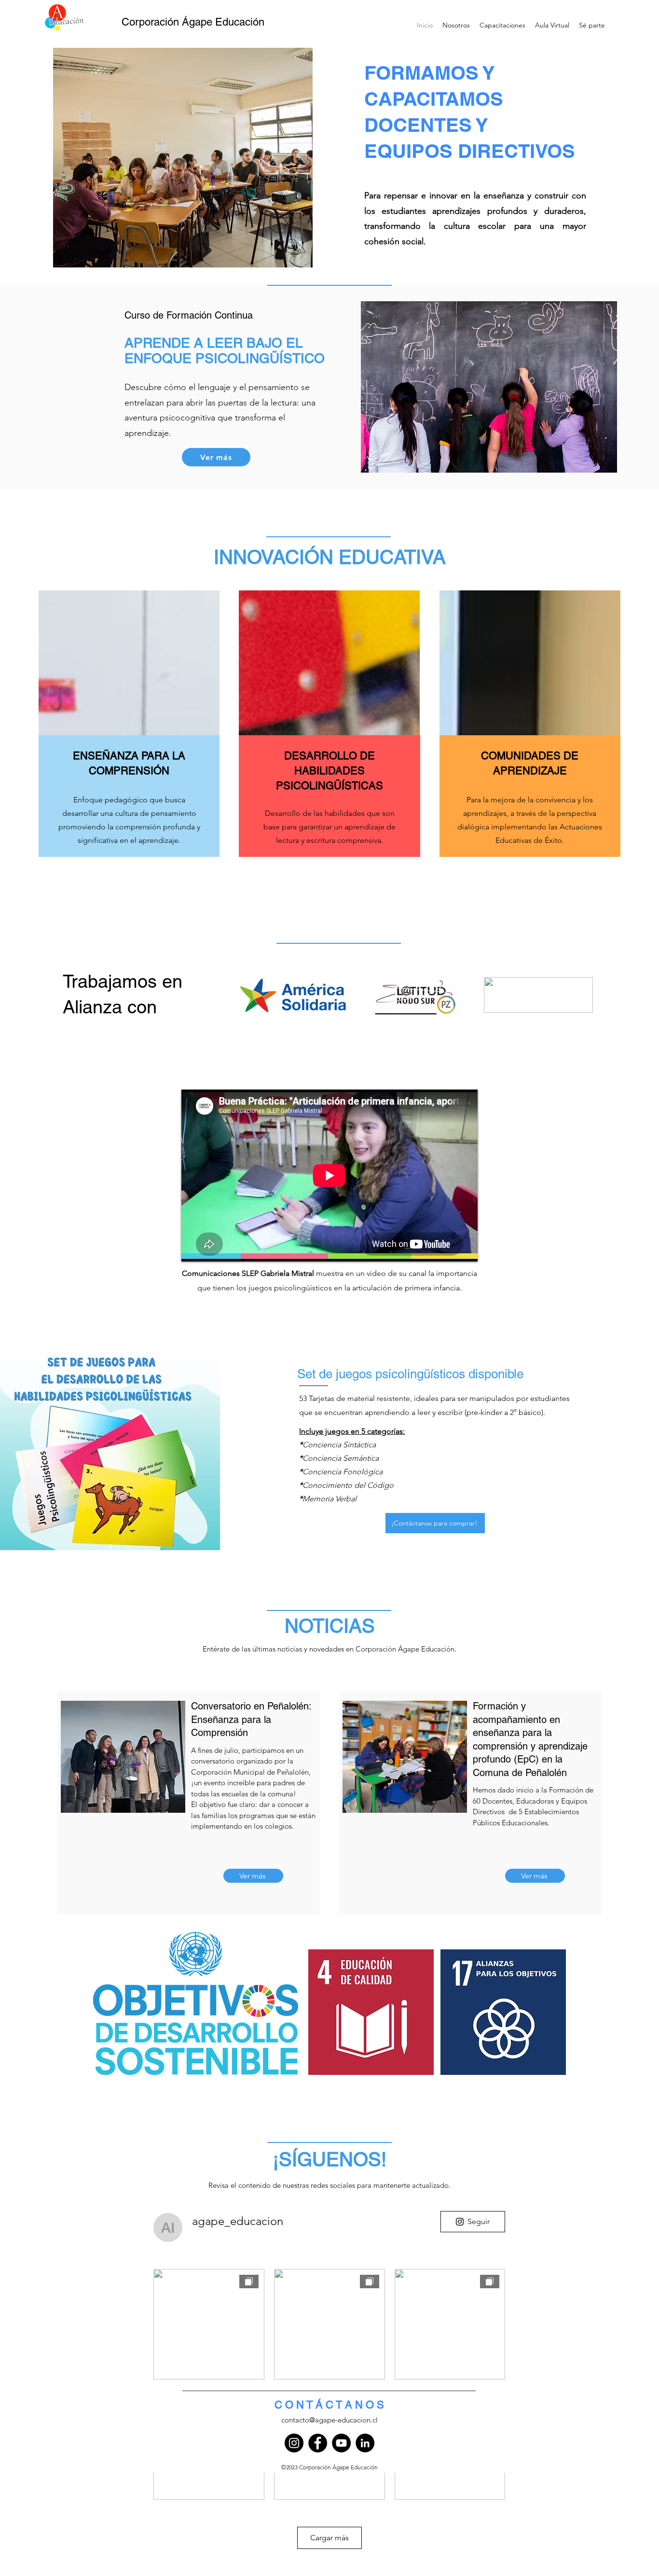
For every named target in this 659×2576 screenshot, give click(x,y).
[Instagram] (294, 2443)
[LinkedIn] (365, 2443)
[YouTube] (341, 2443)
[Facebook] (318, 2443)
